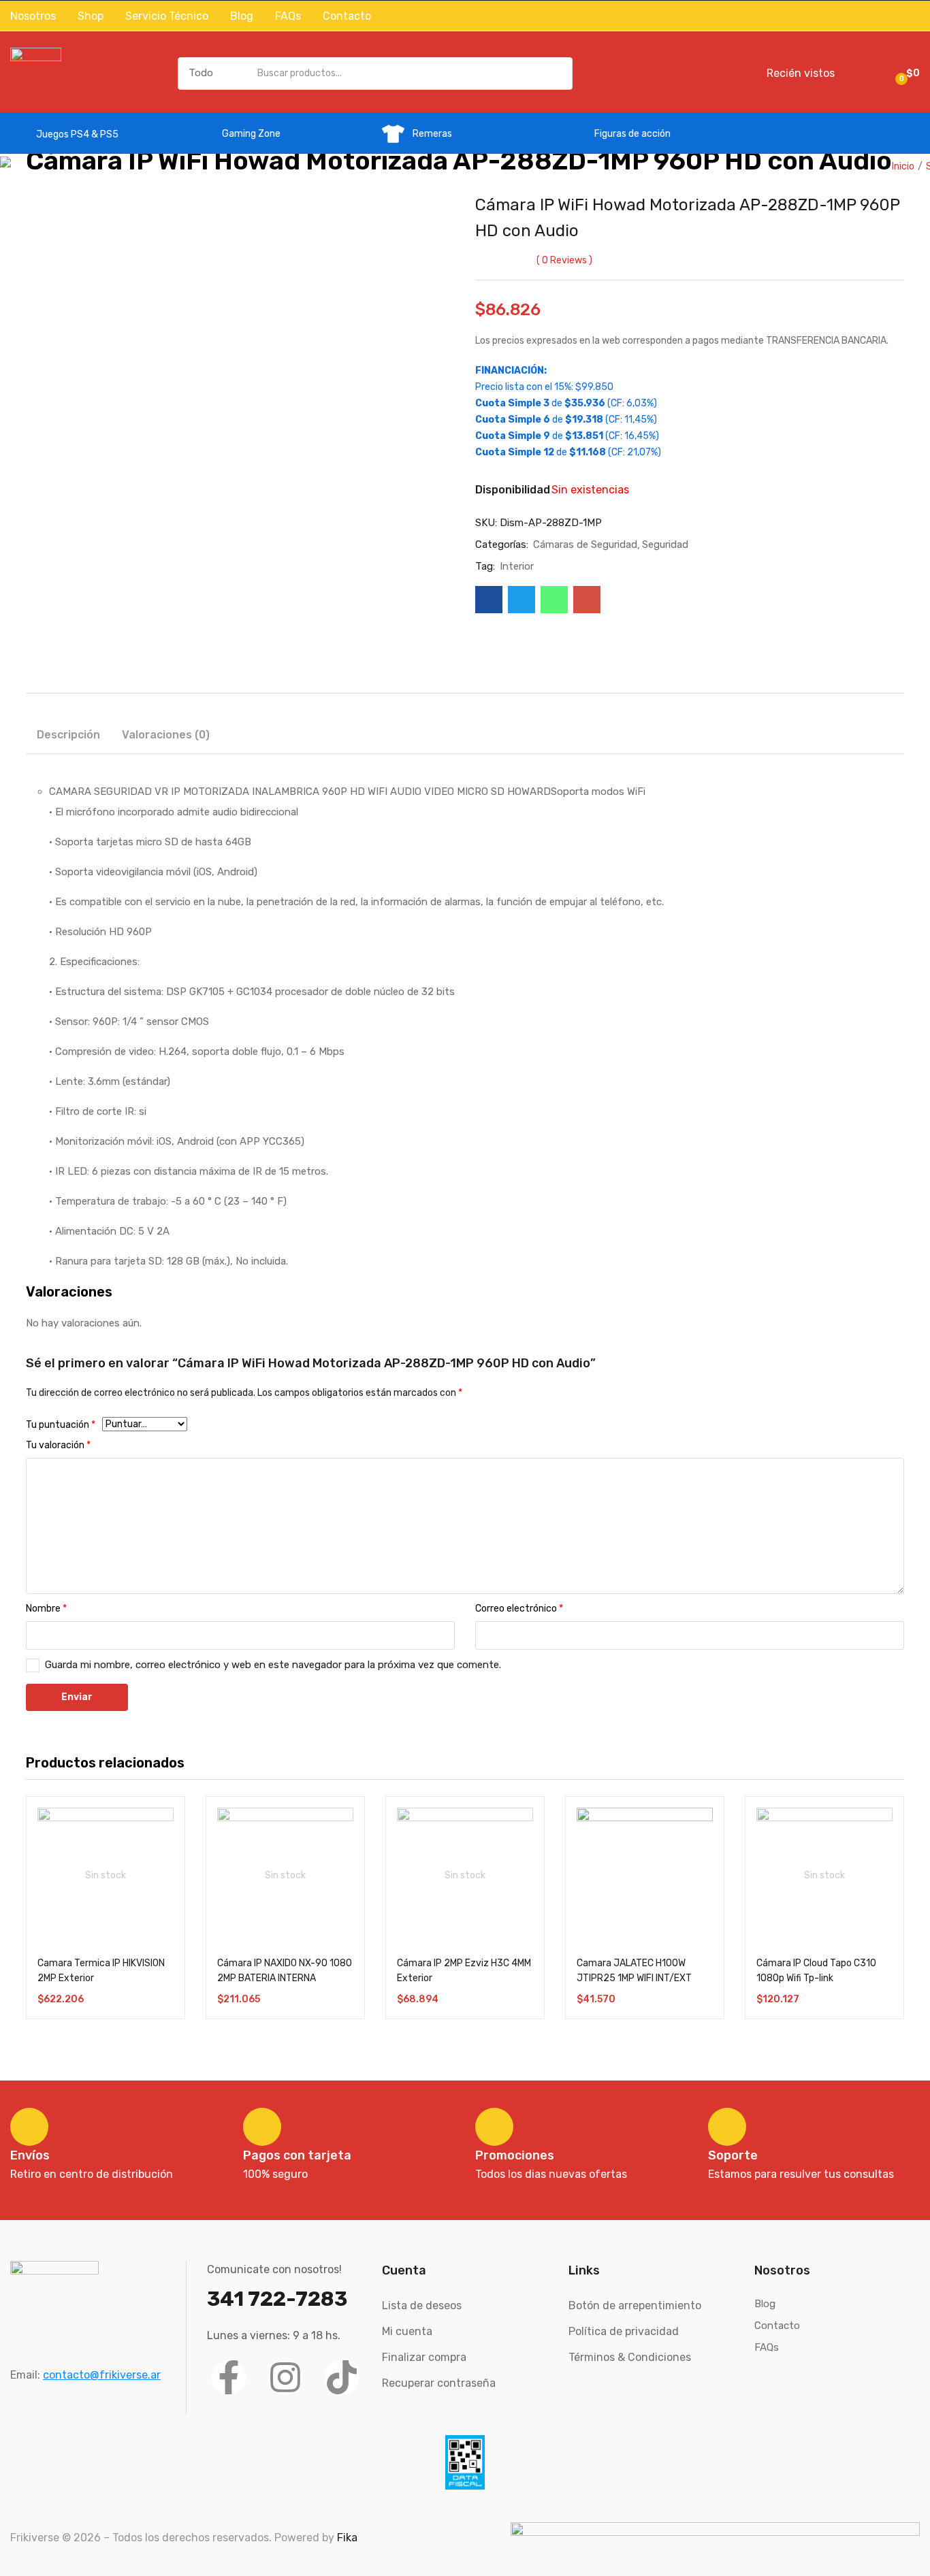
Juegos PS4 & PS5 (77, 134)
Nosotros (33, 16)
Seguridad (665, 544)
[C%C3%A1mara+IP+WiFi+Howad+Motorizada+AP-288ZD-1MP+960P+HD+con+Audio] (522, 600)
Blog (242, 16)
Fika (347, 2538)
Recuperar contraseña (439, 2383)
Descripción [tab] (68, 735)
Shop (91, 16)
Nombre (46, 1609)
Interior (517, 566)
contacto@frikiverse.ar (102, 2375)
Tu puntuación (61, 1425)
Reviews (564, 260)
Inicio (903, 166)
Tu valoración (58, 1445)
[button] (905, 74)
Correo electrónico (519, 1609)
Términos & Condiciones (630, 2357)
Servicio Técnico (167, 16)
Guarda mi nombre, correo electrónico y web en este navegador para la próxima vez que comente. (273, 1665)
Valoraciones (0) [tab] (166, 735)
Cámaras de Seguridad (585, 544)
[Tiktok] (342, 2377)
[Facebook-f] (229, 2377)
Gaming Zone (251, 134)
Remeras (432, 134)
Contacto (347, 16)
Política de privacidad (624, 2331)
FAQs (288, 16)
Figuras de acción (632, 134)
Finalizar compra (424, 2357)
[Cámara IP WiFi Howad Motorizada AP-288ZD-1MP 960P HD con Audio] (489, 600)
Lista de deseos (422, 2305)
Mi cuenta (407, 2331)
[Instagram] (285, 2377)
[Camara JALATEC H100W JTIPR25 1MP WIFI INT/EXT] (645, 1876)
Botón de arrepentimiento (635, 2305)
